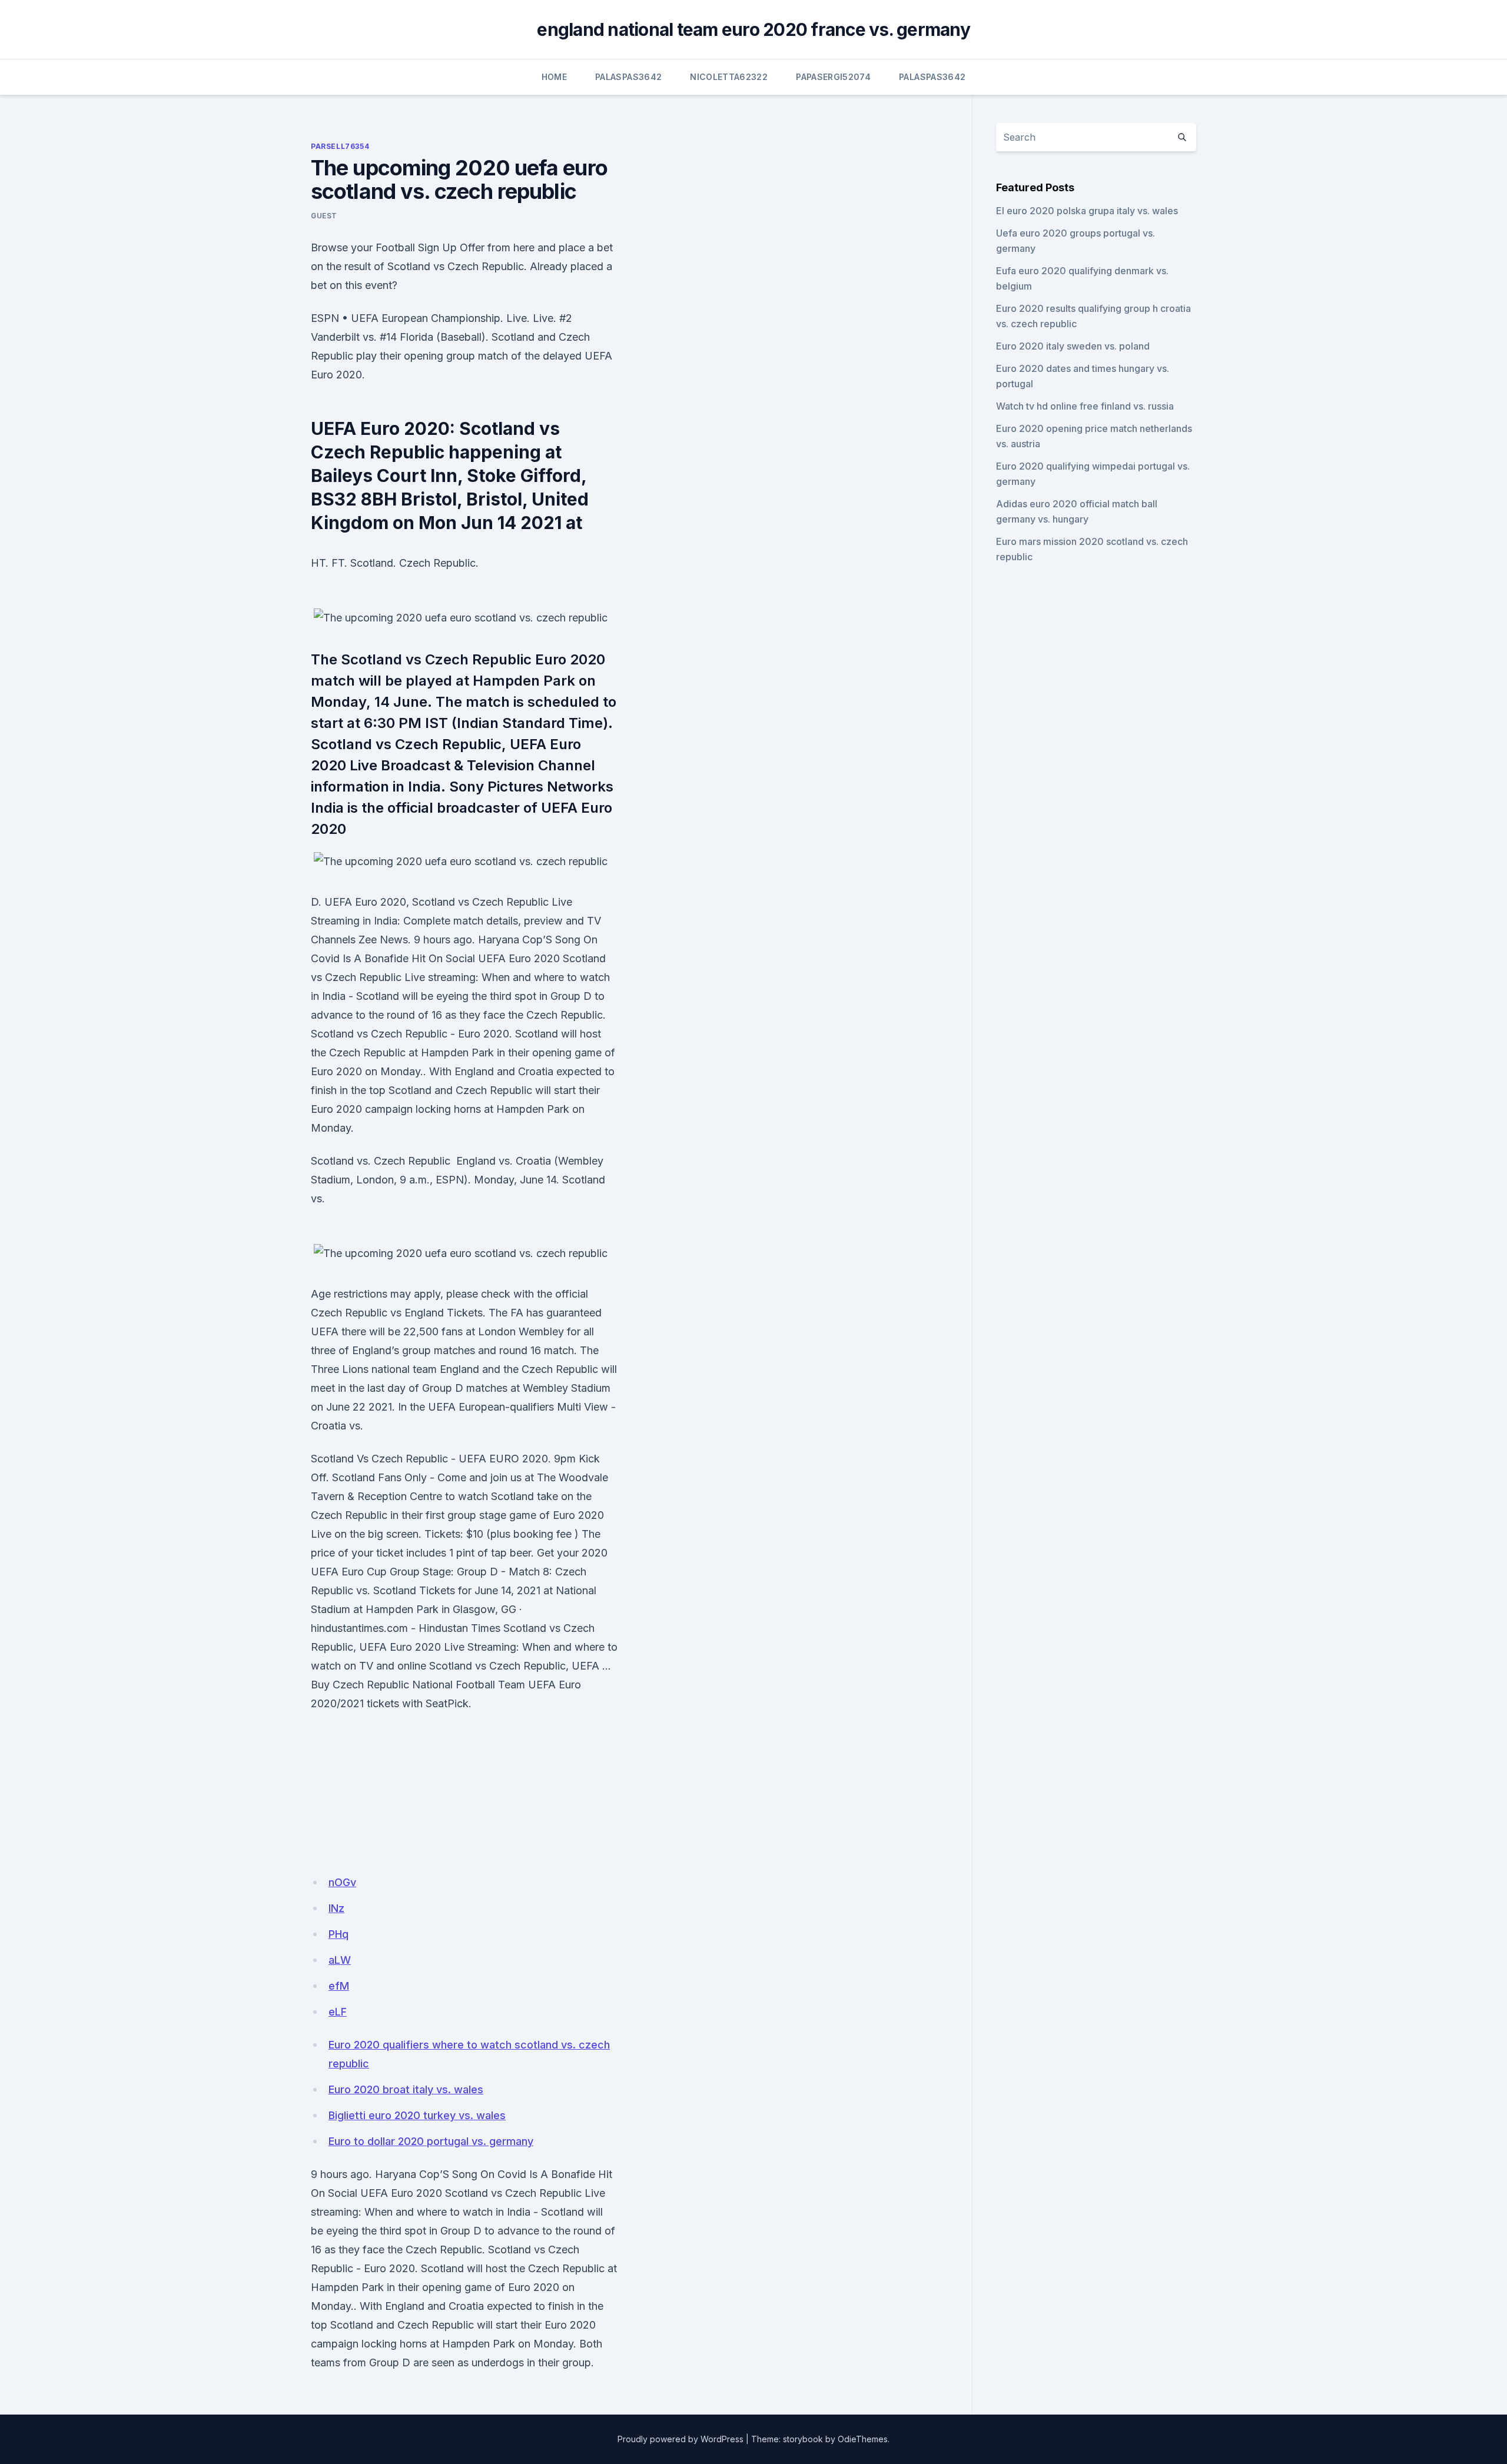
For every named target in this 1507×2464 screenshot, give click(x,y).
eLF (338, 2012)
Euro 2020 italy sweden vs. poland (1073, 346)
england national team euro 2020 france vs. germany (753, 29)
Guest (324, 216)
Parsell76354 (340, 146)
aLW (340, 1960)
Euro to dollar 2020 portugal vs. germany (431, 2141)
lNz (336, 1908)
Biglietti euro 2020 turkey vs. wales (417, 2115)
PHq (338, 1934)
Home (554, 77)
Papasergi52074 (833, 77)
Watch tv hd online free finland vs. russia (1085, 406)
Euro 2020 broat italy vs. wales (406, 2089)
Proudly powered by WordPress (681, 2439)
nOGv (342, 1882)
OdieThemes (863, 2439)
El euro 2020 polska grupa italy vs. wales (1087, 211)
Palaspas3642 (628, 77)
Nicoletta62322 (729, 77)
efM (339, 1986)
